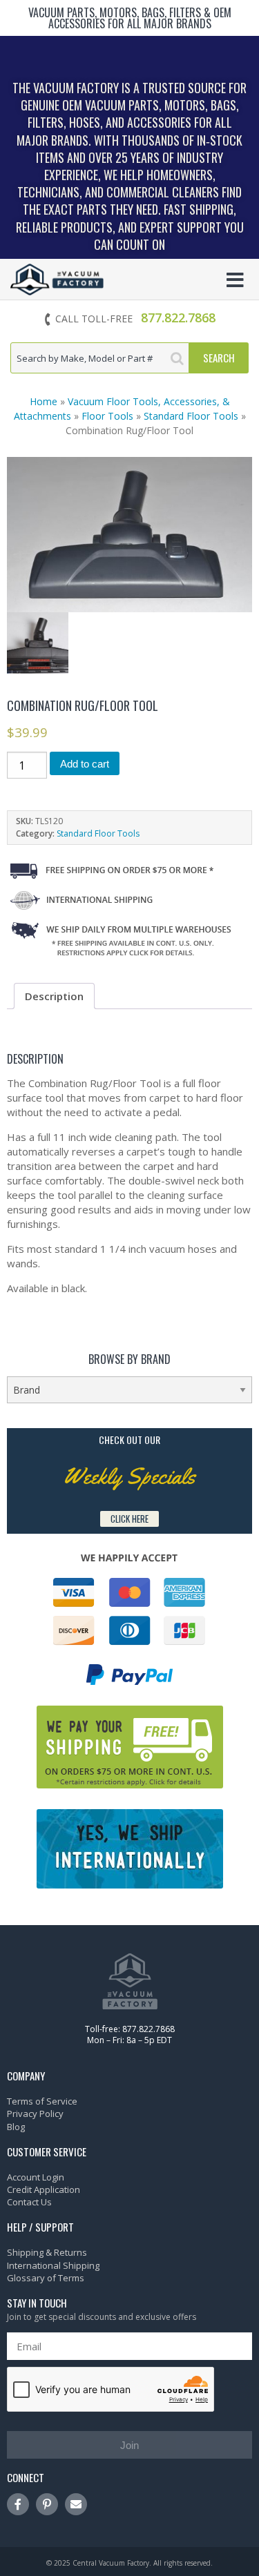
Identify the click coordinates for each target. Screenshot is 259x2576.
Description (54, 996)
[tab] (54, 996)
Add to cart (85, 764)
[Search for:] (100, 358)
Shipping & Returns (47, 2252)
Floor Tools (107, 416)
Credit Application (44, 2189)
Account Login (36, 2177)
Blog (16, 2127)
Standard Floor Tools (191, 416)
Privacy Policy (35, 2114)
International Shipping (53, 2265)
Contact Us (29, 2202)
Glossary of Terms (46, 2278)
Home (44, 401)
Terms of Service (42, 2101)
